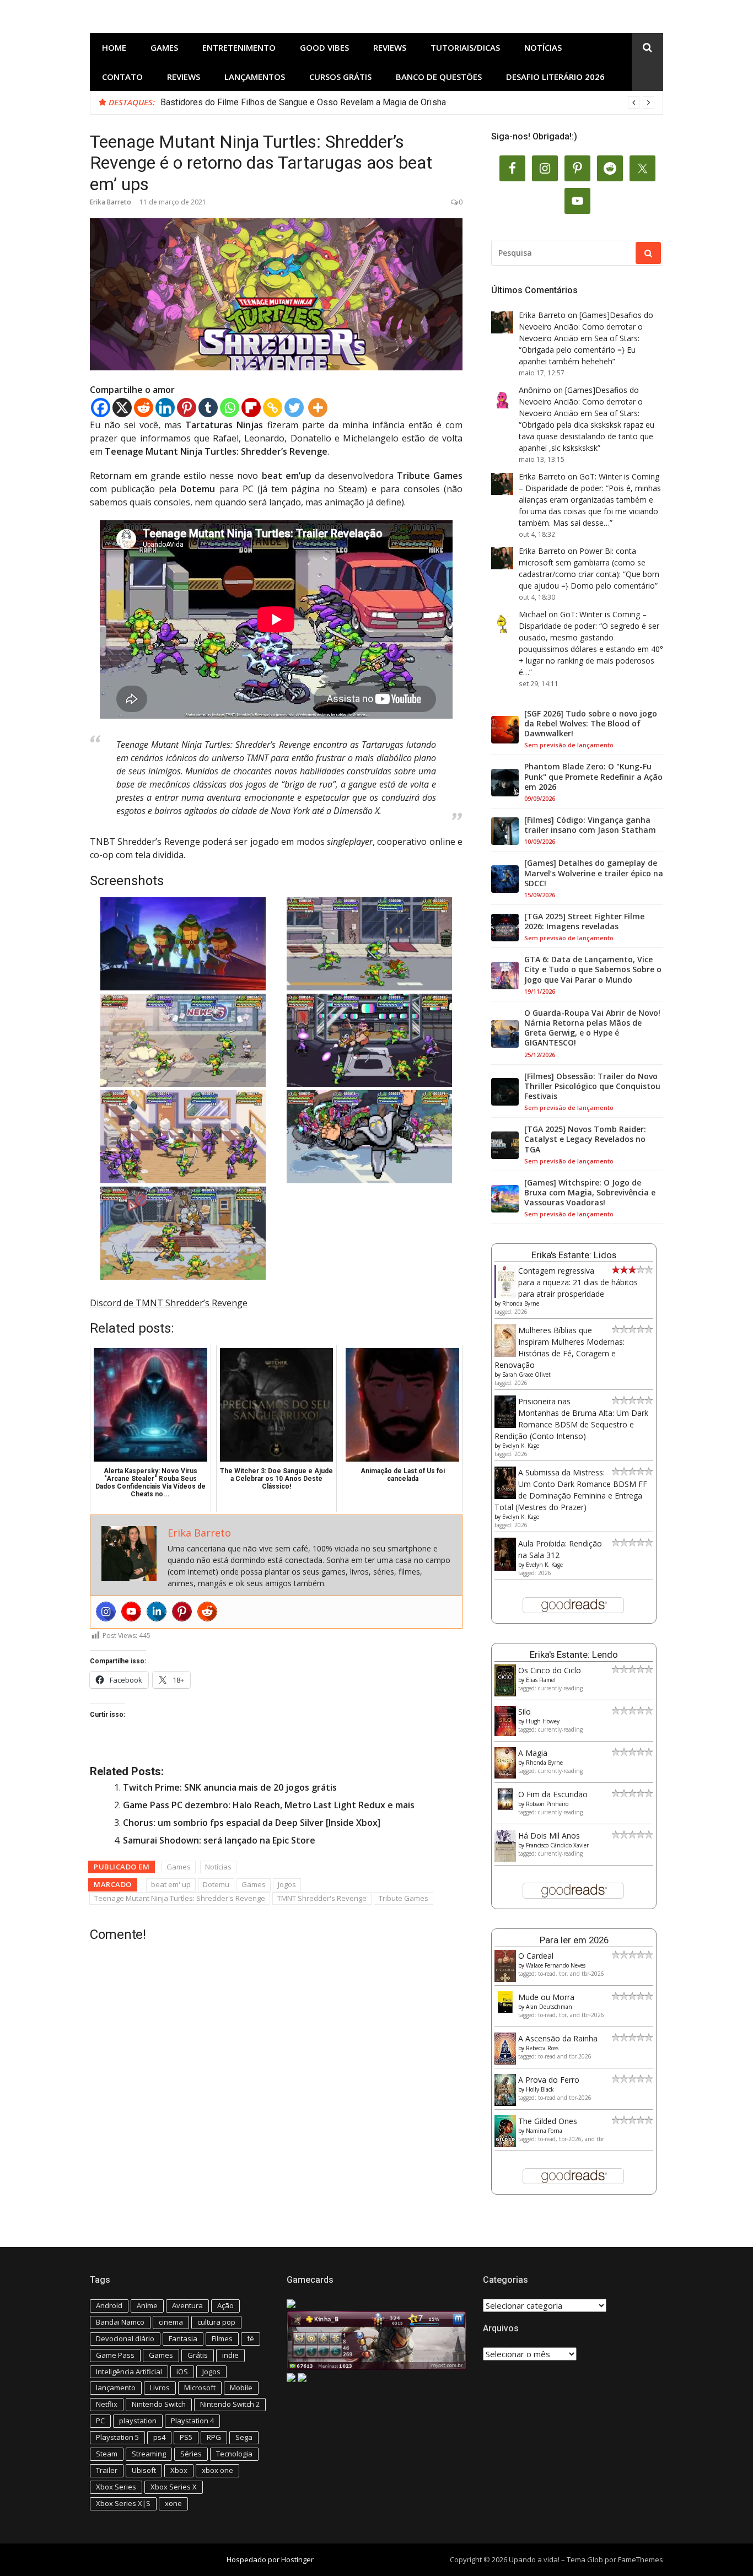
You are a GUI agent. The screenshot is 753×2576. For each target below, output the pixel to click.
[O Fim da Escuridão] (505, 1807)
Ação (225, 2305)
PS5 (186, 2437)
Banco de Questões (439, 77)
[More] (318, 408)
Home (114, 47)
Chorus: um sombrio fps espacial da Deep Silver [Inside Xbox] (252, 1823)
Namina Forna (544, 2131)
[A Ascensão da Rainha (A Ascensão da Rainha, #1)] (505, 2062)
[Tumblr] (208, 408)
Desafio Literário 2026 (555, 77)
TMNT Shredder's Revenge (322, 1898)
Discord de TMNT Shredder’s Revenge (169, 1303)
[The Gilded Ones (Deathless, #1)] (505, 2144)
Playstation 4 (192, 2421)
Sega (244, 2437)
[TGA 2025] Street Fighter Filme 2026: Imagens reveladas (584, 921)
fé (251, 2338)
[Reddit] (144, 408)
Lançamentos (255, 77)
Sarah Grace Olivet (526, 1375)
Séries (191, 2454)
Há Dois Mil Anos (549, 1836)
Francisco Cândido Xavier (557, 1845)
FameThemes (641, 2559)
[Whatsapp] (230, 408)
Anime (147, 2305)
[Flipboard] (251, 408)
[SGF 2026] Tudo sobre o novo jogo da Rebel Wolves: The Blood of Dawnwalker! (591, 724)
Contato (122, 77)
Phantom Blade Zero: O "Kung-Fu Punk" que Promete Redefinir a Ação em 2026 (593, 777)
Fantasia (183, 2338)
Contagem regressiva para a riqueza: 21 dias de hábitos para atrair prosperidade (578, 1282)
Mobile (241, 2388)
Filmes (222, 2338)
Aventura (187, 2305)
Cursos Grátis (340, 77)
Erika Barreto (111, 202)
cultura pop (216, 2322)
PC (100, 2421)
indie (230, 2355)
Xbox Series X (174, 2487)
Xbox (179, 2470)
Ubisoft (144, 2470)
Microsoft (200, 2388)
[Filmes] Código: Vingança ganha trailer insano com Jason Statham (590, 825)
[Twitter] (294, 408)
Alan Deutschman (549, 2007)
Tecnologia (234, 2454)
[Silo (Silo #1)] (505, 1733)
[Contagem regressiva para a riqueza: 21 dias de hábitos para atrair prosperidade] (505, 1295)
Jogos (287, 1884)
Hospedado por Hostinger (270, 2559)
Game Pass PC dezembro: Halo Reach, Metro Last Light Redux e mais (269, 1805)
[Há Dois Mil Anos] (505, 1859)
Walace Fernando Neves (556, 1965)
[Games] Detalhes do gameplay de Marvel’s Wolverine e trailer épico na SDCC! (594, 873)
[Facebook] (101, 408)
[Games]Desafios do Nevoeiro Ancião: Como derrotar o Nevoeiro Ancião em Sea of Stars (586, 327)
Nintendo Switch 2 (230, 2404)
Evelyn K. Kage (521, 1446)
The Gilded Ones (548, 2121)
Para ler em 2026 (574, 1940)
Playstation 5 (117, 2437)
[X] (122, 408)
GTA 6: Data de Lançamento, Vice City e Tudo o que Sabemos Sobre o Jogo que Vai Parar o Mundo (593, 969)
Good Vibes (324, 47)
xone (173, 2503)
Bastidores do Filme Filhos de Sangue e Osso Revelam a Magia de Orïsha (303, 102)
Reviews (390, 47)
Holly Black (540, 2089)
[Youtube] (131, 1612)
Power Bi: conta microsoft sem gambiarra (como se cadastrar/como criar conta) (582, 562)
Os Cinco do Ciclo (550, 1670)
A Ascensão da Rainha (558, 2038)
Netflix (107, 2404)
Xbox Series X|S (123, 2503)
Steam (351, 489)
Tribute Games (404, 1898)
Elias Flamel (541, 1680)
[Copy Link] (273, 408)
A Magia (533, 1753)
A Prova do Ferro (549, 2080)
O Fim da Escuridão (553, 1794)
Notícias (543, 47)
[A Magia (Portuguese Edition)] (505, 1775)
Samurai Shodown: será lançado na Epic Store (219, 1840)
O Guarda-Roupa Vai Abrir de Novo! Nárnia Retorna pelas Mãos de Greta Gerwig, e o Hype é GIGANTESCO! (592, 1028)
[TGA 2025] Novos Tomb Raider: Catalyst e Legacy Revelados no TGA (585, 1139)
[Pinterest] (187, 408)
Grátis (198, 2355)
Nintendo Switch (159, 2404)
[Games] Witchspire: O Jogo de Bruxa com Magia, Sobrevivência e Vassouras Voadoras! (590, 1193)
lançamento (116, 2388)
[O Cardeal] (505, 1979)
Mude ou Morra (546, 1997)
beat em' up (171, 1884)
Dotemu (216, 1884)
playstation (138, 2421)
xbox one (217, 2470)
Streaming (149, 2454)
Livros (160, 2388)
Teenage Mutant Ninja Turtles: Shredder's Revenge (180, 1898)
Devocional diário (125, 2338)
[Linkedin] (165, 408)
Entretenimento (239, 47)
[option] (407, 103)
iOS (182, 2372)
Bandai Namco (120, 2322)
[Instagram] (106, 1612)
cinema (171, 2322)
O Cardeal (536, 1956)
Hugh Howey (543, 1721)
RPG (214, 2437)
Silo (525, 1712)
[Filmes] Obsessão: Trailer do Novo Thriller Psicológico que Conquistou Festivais (592, 1086)
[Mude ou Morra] (505, 2010)
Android (109, 2305)
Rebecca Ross (542, 2048)
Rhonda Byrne (521, 1303)
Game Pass (115, 2355)
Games (164, 47)
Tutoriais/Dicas (465, 47)
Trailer (107, 2470)
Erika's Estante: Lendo (574, 1655)
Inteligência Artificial (129, 2372)
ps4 (159, 2437)
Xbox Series (116, 2487)
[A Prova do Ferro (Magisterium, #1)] (505, 2103)
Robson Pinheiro (547, 1804)
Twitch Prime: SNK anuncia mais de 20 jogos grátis (230, 1787)
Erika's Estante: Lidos (574, 1255)
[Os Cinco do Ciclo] (505, 1693)
